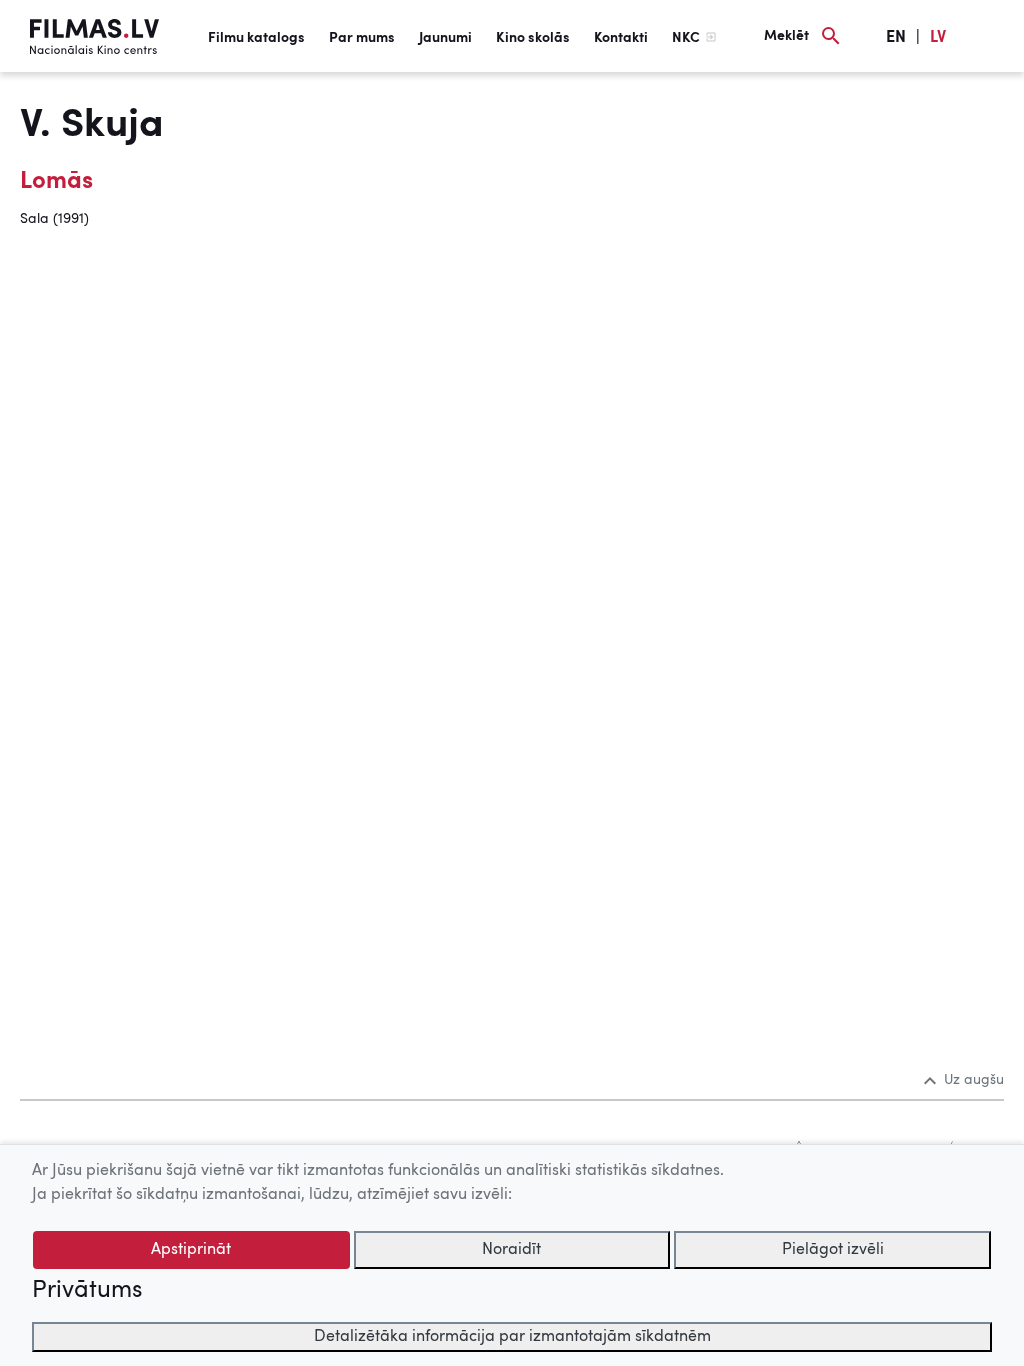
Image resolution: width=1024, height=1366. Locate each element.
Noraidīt (511, 1250)
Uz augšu (974, 1080)
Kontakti (621, 38)
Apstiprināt (191, 1250)
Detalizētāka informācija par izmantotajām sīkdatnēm (512, 1337)
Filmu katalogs (256, 38)
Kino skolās (533, 38)
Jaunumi (445, 38)
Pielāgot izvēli (833, 1250)
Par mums (362, 38)
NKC (686, 38)
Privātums (87, 1291)
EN (896, 38)
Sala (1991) (54, 219)
